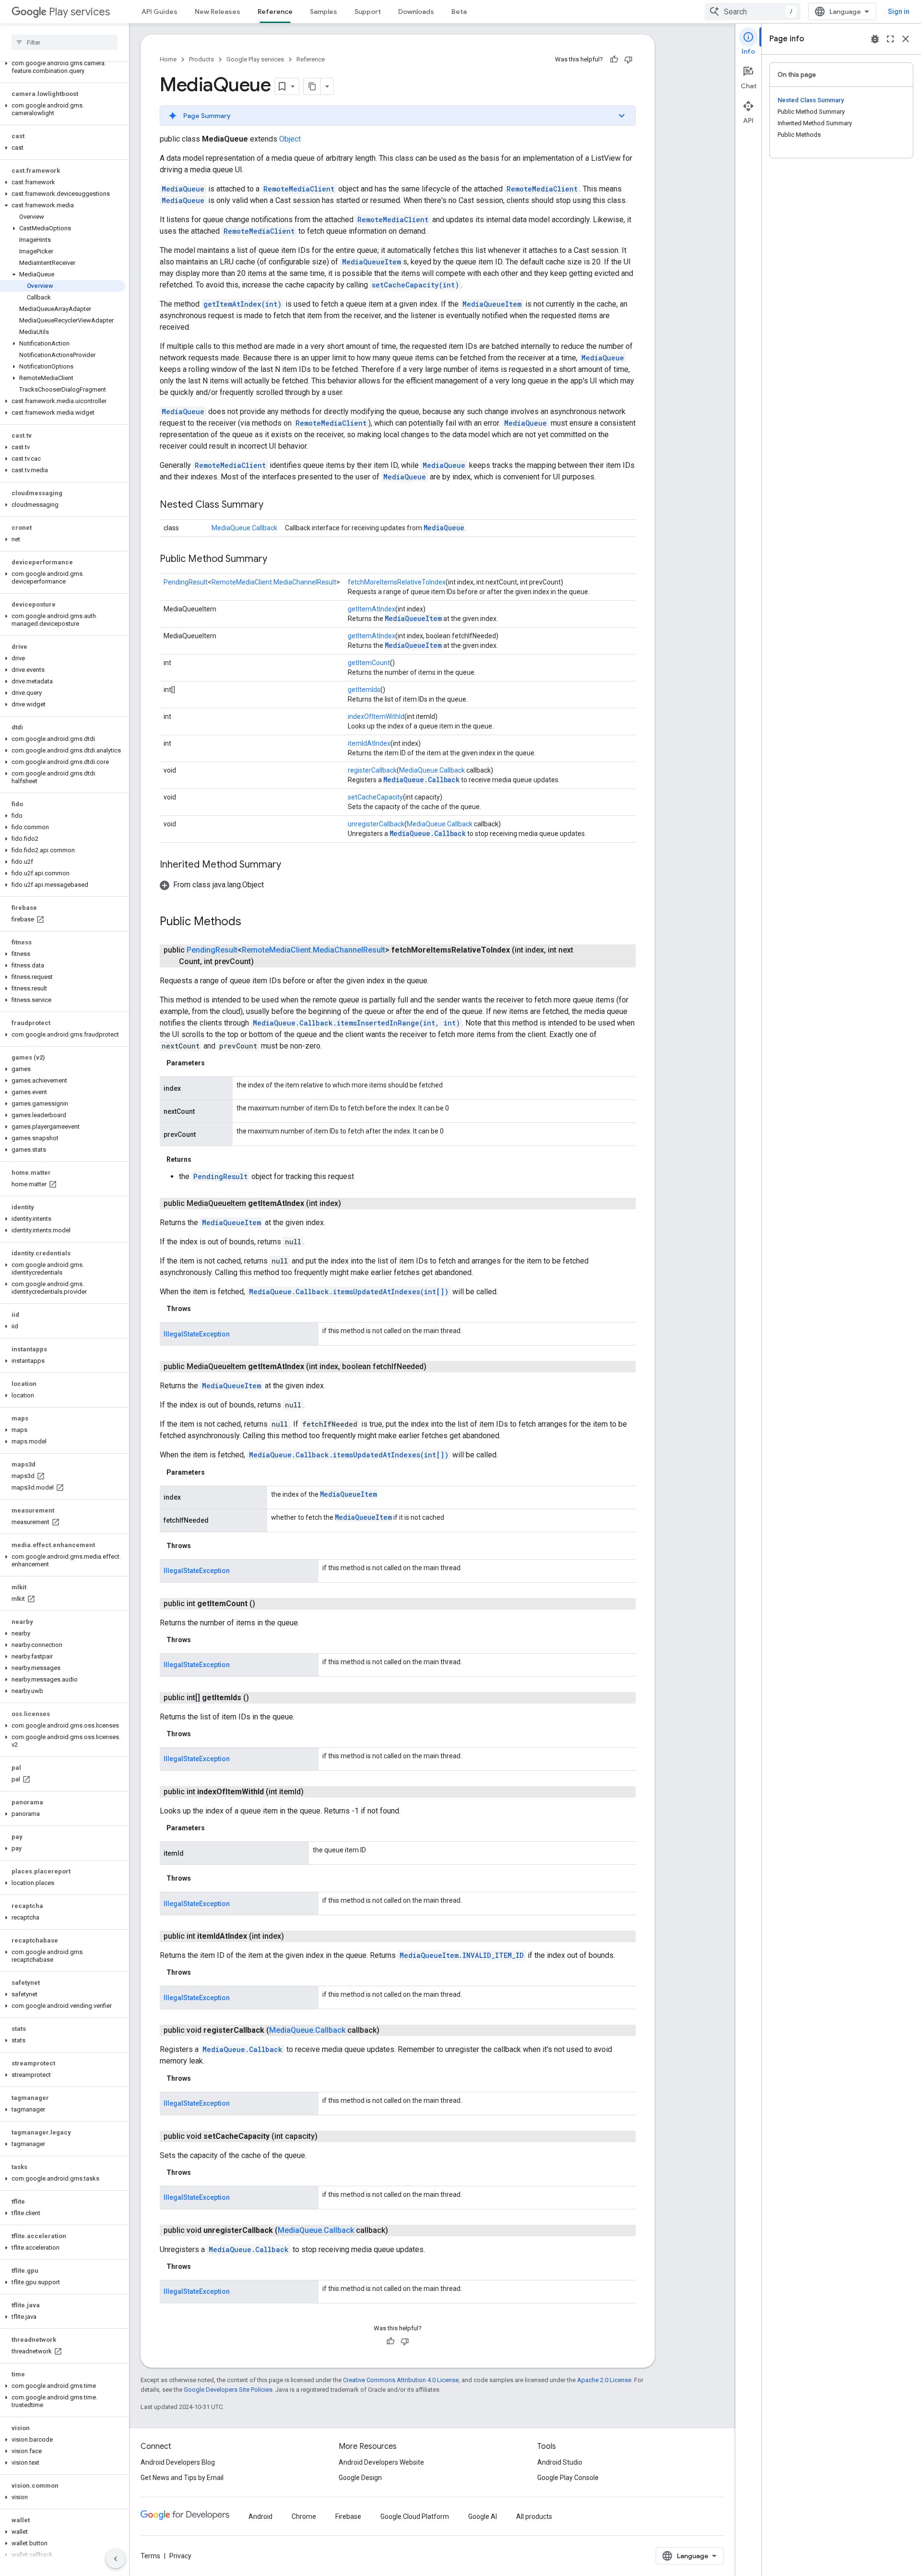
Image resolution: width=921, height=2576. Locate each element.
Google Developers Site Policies (228, 2390)
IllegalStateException (197, 1334)
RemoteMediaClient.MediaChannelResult (274, 582)
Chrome (304, 2516)
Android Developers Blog (178, 2462)
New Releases (218, 12)
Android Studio (560, 2462)
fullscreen (890, 39)
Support (368, 12)
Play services (79, 12)
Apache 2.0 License (604, 2380)
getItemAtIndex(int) (242, 304)
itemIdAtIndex (369, 743)
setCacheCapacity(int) (415, 285)
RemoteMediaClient (299, 189)
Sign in (899, 12)
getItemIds (364, 690)
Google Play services (255, 59)
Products (201, 59)
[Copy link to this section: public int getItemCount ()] (265, 1604)
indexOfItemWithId (376, 716)
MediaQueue (183, 189)
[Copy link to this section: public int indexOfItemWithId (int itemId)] (313, 1792)
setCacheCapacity (375, 797)
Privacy (180, 2556)
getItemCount (369, 663)
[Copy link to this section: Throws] (201, 1309)
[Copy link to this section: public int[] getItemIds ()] (259, 1698)
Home (168, 59)
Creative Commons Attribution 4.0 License (401, 2380)
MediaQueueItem (372, 262)
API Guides (159, 12)
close (906, 39)
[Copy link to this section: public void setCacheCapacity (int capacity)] (327, 2136)
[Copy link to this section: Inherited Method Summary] (291, 865)
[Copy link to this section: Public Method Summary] (277, 560)
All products (534, 2516)
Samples (324, 12)
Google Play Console (568, 2478)
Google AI (483, 2516)
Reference (275, 12)
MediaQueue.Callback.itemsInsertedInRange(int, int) (356, 1023)
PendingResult (186, 582)
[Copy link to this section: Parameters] (214, 1063)
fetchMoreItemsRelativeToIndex (397, 582)
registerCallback (372, 770)
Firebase (348, 2516)
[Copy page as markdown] (312, 86)
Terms (150, 2556)
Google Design (360, 2478)
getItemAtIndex (372, 609)
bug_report (875, 39)
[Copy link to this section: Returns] (201, 1159)
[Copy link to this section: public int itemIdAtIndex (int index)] (294, 1936)
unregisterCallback (376, 824)
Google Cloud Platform (415, 2516)
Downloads (416, 12)
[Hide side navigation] (116, 2559)
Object (290, 139)
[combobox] (753, 12)
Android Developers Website (381, 2462)
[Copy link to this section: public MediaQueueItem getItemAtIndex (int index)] (351, 1204)
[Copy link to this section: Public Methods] (251, 922)
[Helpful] (614, 60)
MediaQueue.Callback (244, 528)
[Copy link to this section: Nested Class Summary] (273, 505)
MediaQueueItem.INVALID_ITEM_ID (462, 1955)
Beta (459, 12)
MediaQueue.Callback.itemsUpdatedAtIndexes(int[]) (349, 1292)
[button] (63, 67)
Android (260, 2516)
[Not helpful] (628, 60)
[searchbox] (65, 42)
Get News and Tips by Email (182, 2478)
